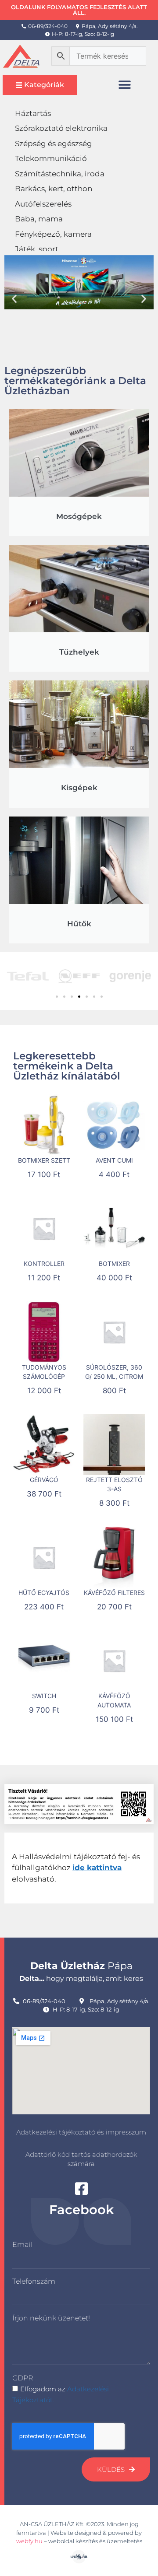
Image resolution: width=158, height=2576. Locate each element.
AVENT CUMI (114, 1160)
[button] (125, 85)
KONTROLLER (44, 1263)
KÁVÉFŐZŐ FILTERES (114, 1593)
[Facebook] (81, 2189)
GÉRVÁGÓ (44, 1480)
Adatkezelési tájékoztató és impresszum (81, 2132)
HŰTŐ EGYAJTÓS (44, 1593)
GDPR (23, 2378)
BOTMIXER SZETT (44, 1160)
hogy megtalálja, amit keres (81, 1978)
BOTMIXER (114, 1263)
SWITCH (44, 1696)
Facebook (81, 2210)
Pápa (81, 1966)
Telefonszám (34, 2281)
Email (22, 2245)
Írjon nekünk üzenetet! (51, 2318)
